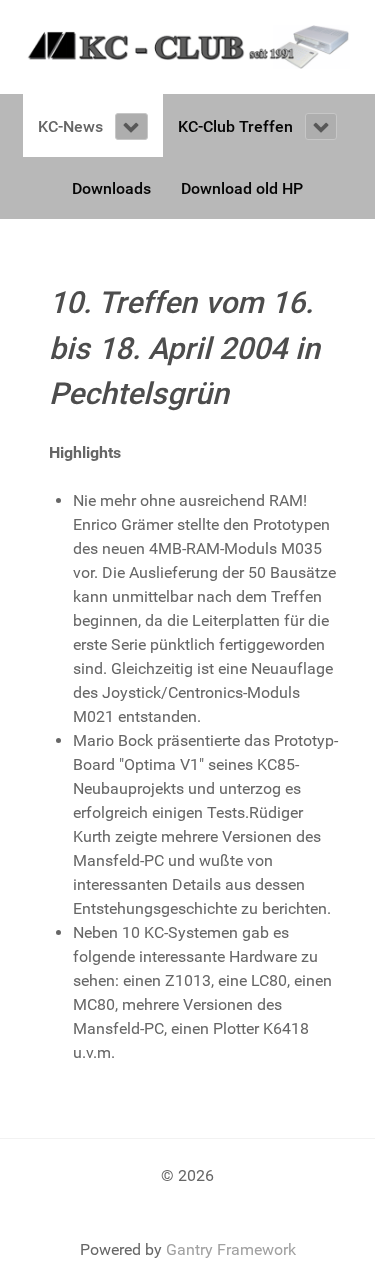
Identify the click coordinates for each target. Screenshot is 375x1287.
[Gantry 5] (187, 45)
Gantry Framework (231, 1249)
